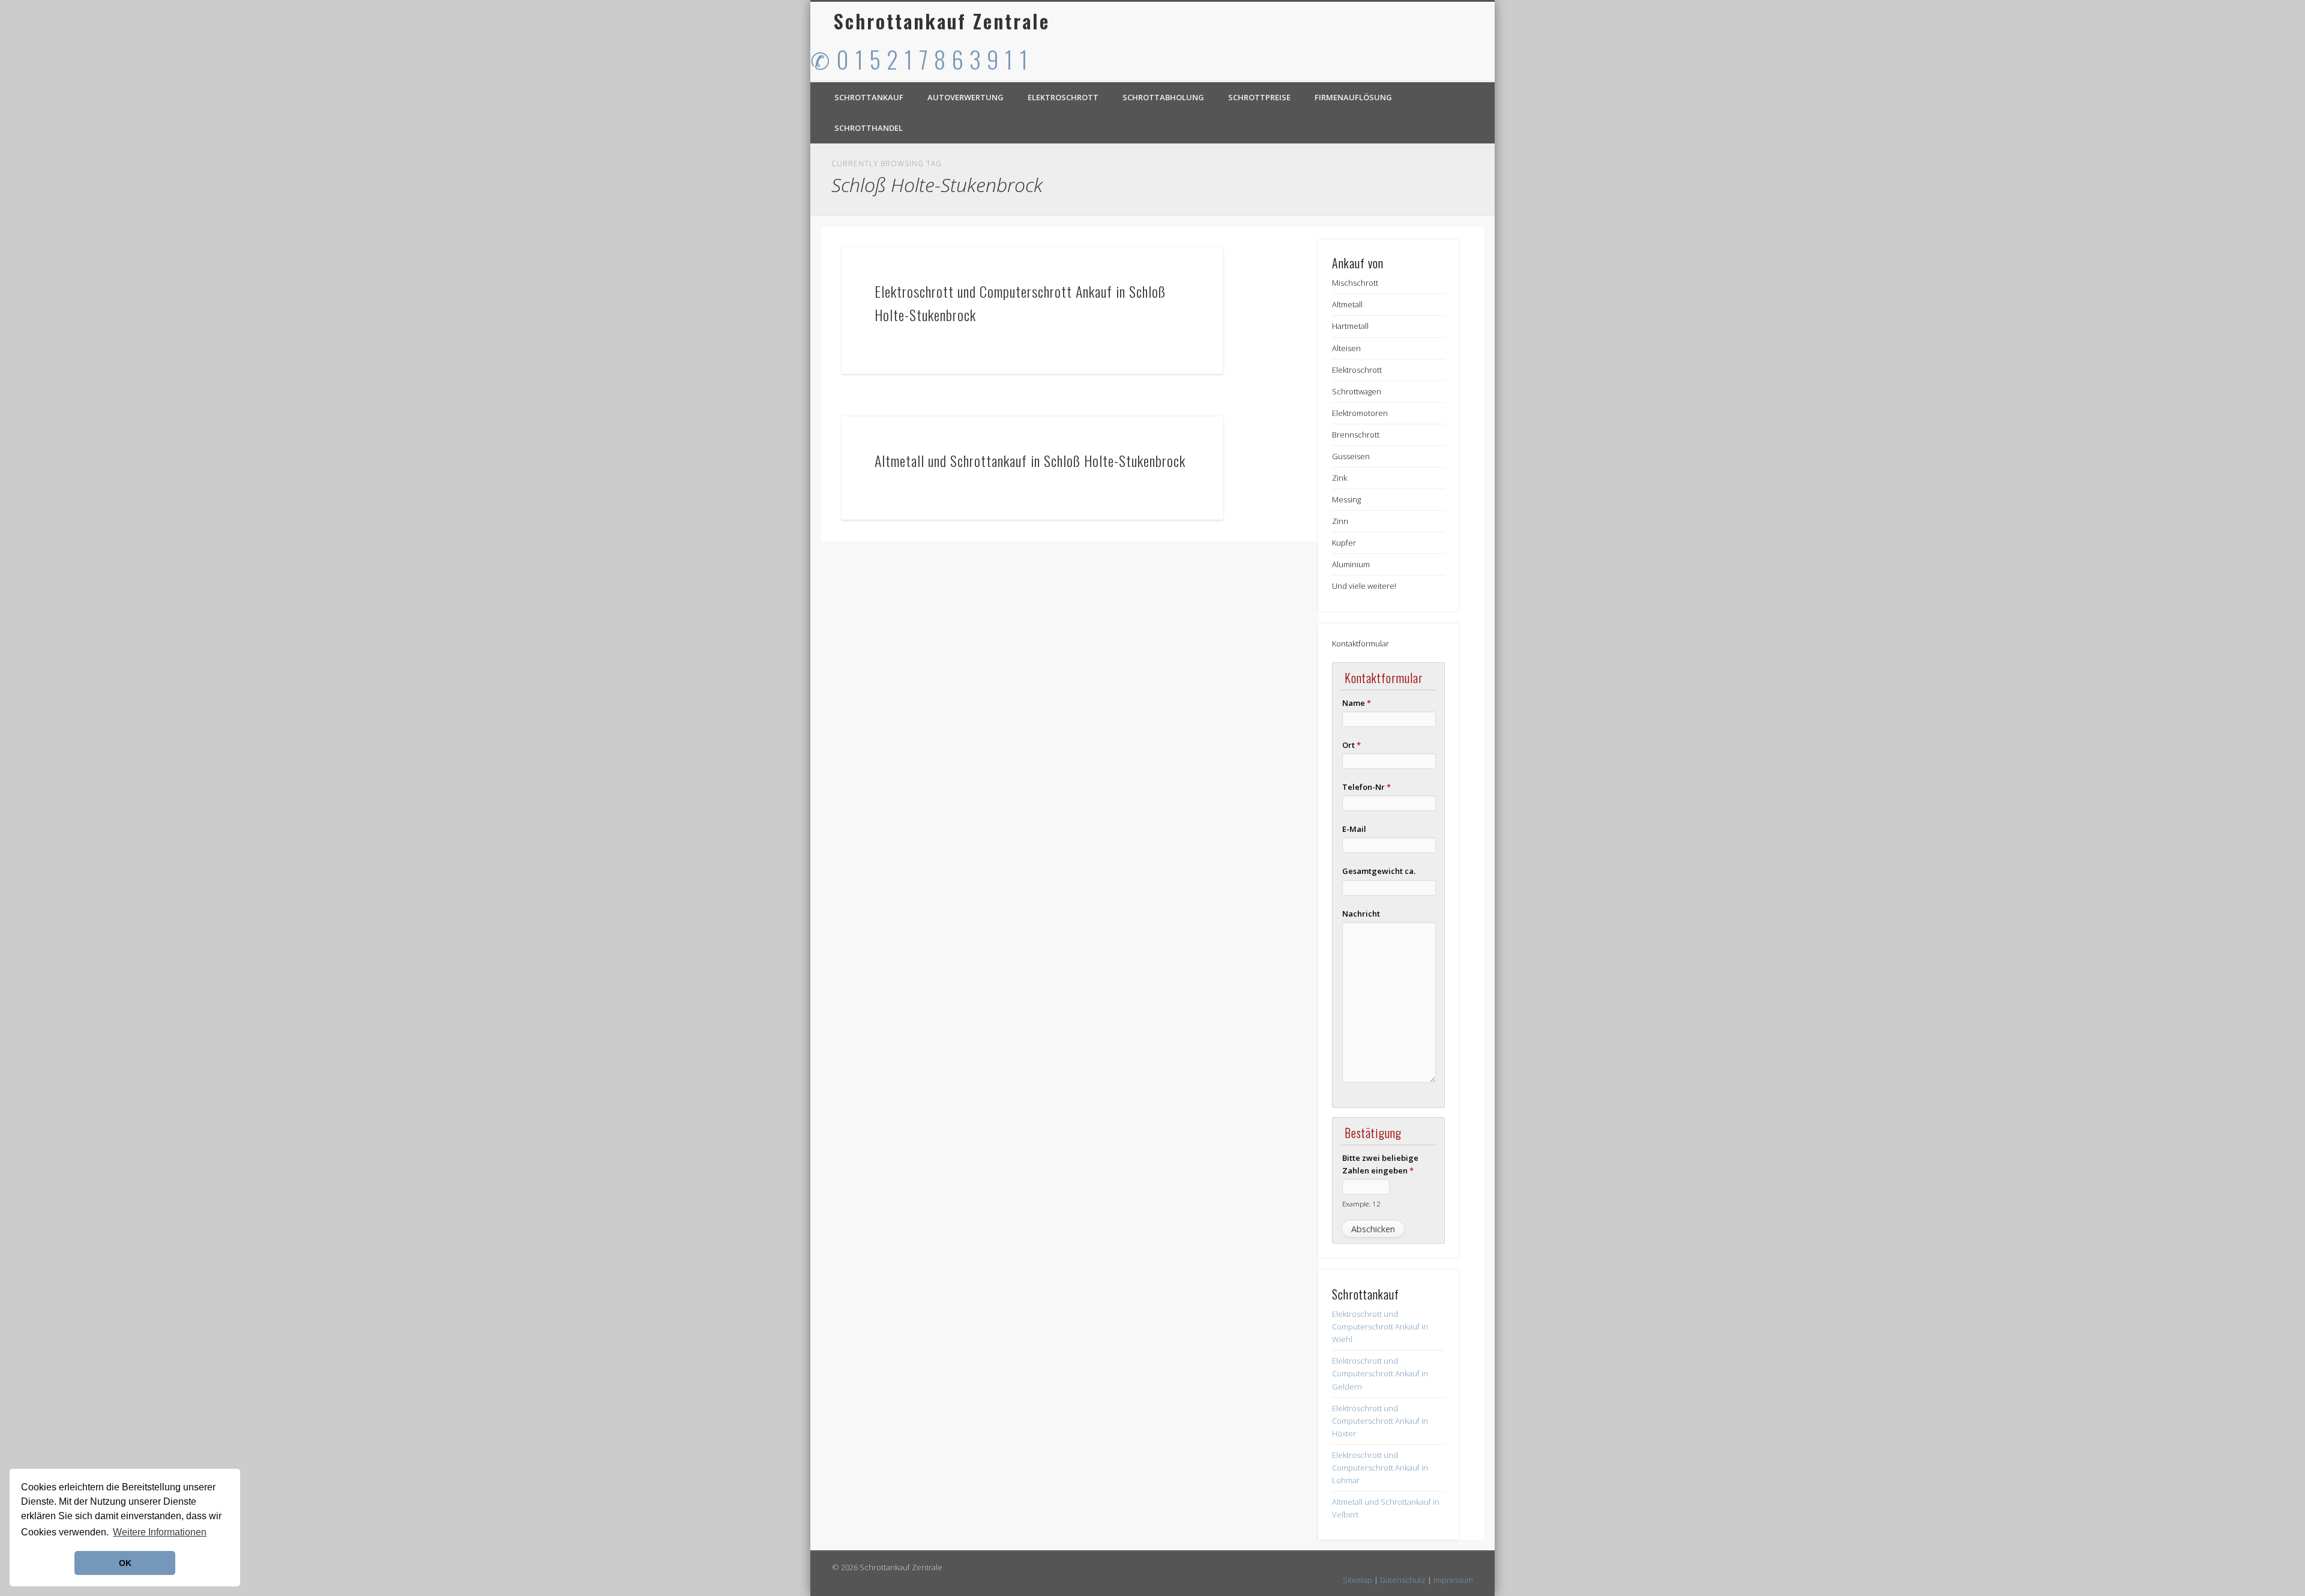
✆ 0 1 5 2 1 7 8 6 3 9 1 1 (920, 59)
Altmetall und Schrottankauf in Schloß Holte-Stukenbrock (1030, 460)
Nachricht (1361, 914)
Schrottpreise (1259, 97)
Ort (1351, 745)
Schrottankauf (869, 97)
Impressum (1453, 1580)
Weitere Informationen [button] (160, 1532)
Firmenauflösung (1353, 97)
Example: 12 (1361, 1203)
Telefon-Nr (1366, 787)
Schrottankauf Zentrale (942, 21)
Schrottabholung (1163, 97)
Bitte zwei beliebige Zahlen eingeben (1380, 1164)
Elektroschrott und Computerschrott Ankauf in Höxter (1380, 1421)
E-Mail (1354, 829)
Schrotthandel (869, 128)
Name (1357, 703)
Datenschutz (1403, 1580)
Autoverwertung (966, 97)
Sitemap (1357, 1580)
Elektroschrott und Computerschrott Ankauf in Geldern (1380, 1373)
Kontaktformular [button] (1360, 643)
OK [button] (125, 1563)
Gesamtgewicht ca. (1379, 871)
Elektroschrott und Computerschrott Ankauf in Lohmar (1380, 1468)
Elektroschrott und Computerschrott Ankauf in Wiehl (1380, 1326)
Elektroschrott (1063, 97)
